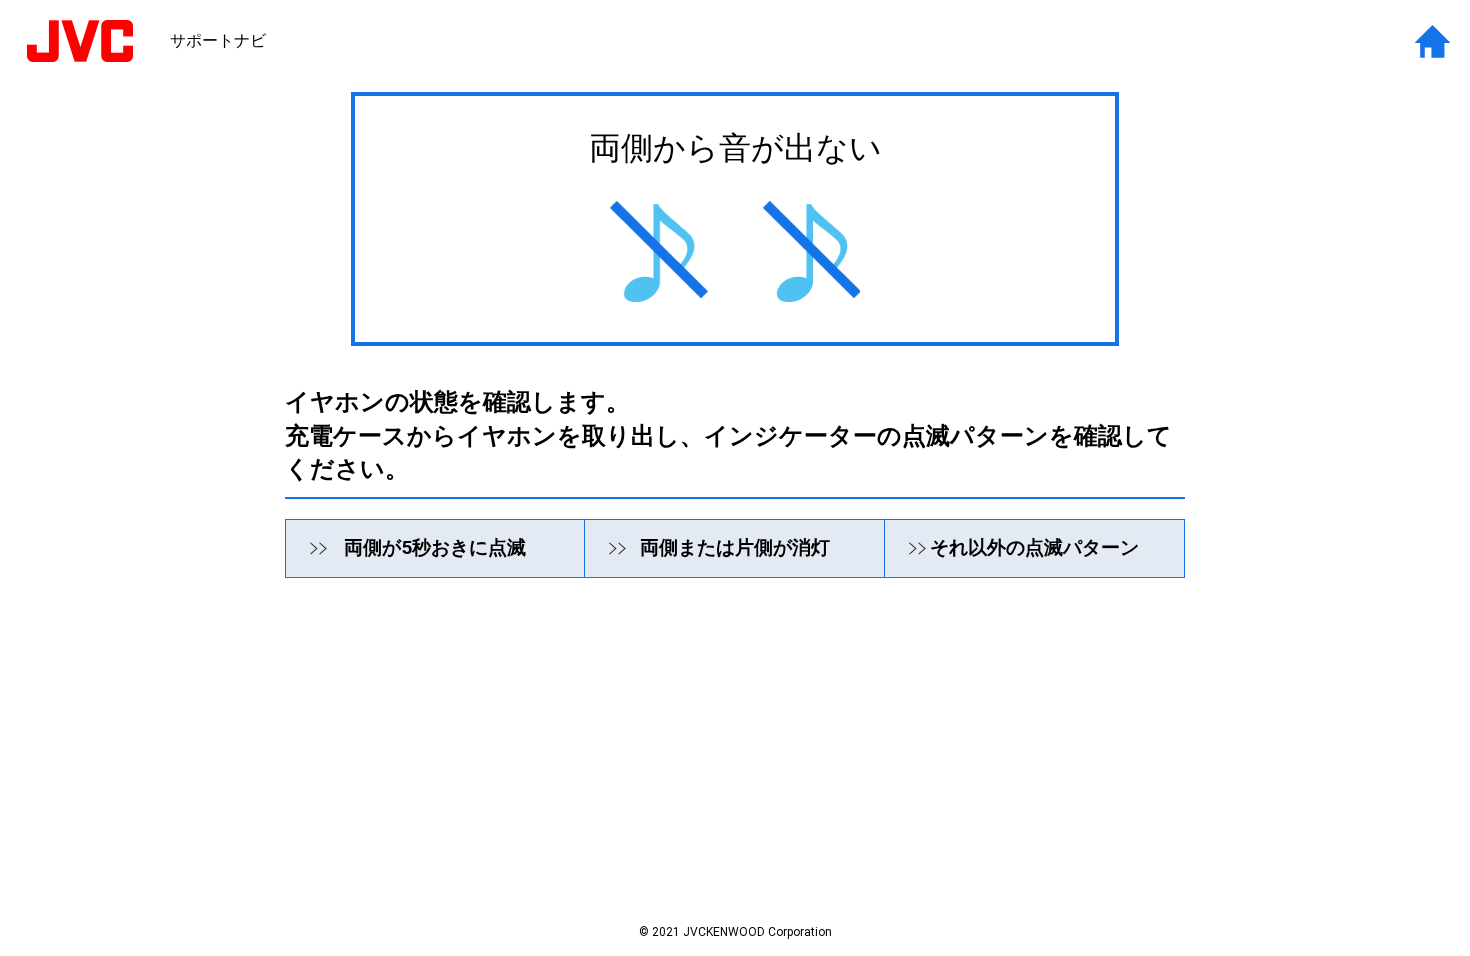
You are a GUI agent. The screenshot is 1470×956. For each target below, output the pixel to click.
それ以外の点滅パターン (1034, 547)
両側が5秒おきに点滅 (435, 547)
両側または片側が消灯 (735, 547)
